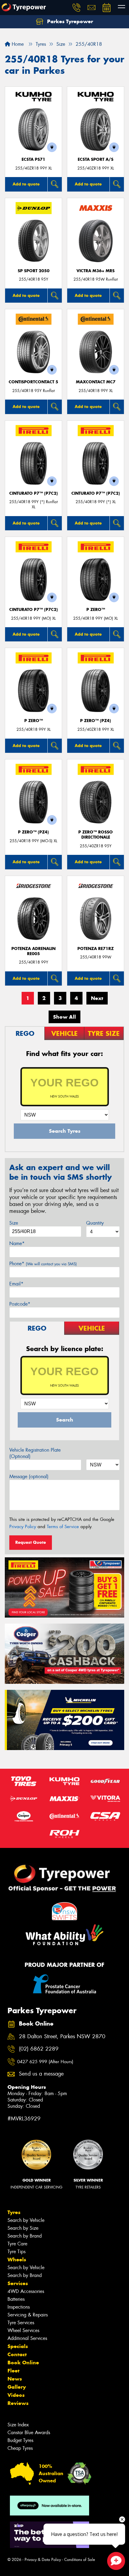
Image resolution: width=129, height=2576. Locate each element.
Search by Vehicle (26, 2220)
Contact (17, 2354)
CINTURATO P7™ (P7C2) (34, 493)
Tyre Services (21, 2323)
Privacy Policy (23, 1527)
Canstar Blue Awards (29, 2433)
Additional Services (27, 2338)
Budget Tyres (20, 2440)
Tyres (14, 2212)
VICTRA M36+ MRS (96, 271)
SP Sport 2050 (34, 271)
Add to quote (26, 184)
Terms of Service (63, 1527)
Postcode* (20, 1304)
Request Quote (31, 1542)
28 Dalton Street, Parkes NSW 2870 (62, 2037)
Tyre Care (17, 2244)
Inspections (19, 2307)
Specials (18, 2346)
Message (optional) (29, 1476)
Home (17, 44)
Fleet (13, 2371)
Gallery (17, 2387)
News (15, 2379)
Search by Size (23, 2228)
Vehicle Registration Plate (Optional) (35, 1453)
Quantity (95, 1223)
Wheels (17, 2260)
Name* (17, 1243)
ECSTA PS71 (33, 159)
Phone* (43, 1264)
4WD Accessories (26, 2291)
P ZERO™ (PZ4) (96, 721)
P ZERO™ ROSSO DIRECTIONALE (96, 835)
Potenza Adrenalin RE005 (33, 951)
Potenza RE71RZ (96, 949)
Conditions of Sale (80, 2560)
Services (18, 2283)
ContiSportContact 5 (33, 382)
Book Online (23, 2363)
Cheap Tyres (20, 2448)
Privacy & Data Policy (43, 2560)
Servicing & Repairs (28, 2315)
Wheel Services (23, 2330)
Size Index (18, 2425)
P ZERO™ (96, 610)
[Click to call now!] (76, 8)
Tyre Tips (16, 2252)
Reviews (18, 2403)
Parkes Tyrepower (69, 21)
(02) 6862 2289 (39, 2049)
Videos (16, 2395)
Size (14, 1223)
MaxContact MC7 (96, 382)
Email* (16, 1284)
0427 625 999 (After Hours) (45, 2062)
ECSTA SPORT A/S (96, 159)
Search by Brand (25, 2236)
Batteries (16, 2299)
